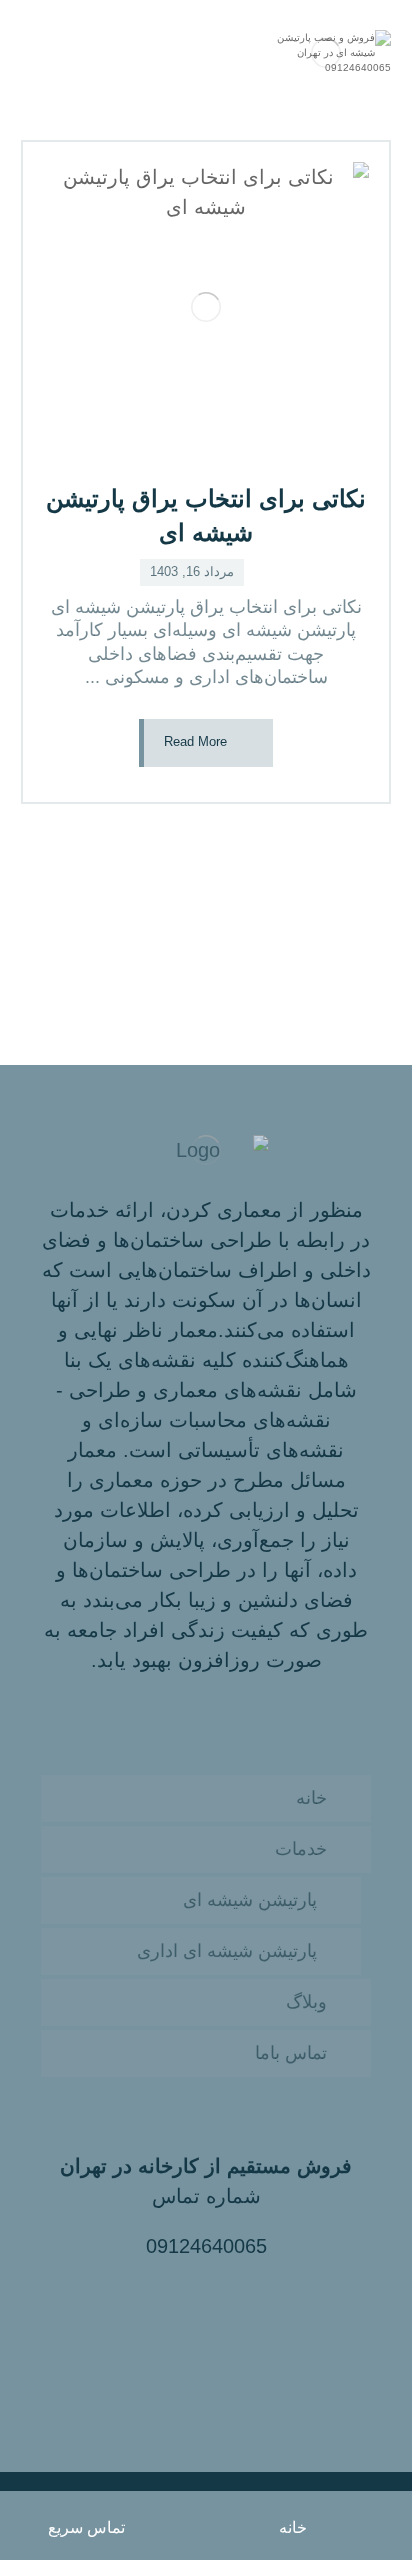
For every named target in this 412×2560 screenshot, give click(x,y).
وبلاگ (306, 2002)
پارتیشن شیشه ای (250, 1900)
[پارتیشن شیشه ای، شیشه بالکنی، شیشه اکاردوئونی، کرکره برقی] (326, 52)
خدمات (301, 1849)
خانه (311, 1798)
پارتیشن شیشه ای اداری (227, 1951)
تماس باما (291, 2053)
